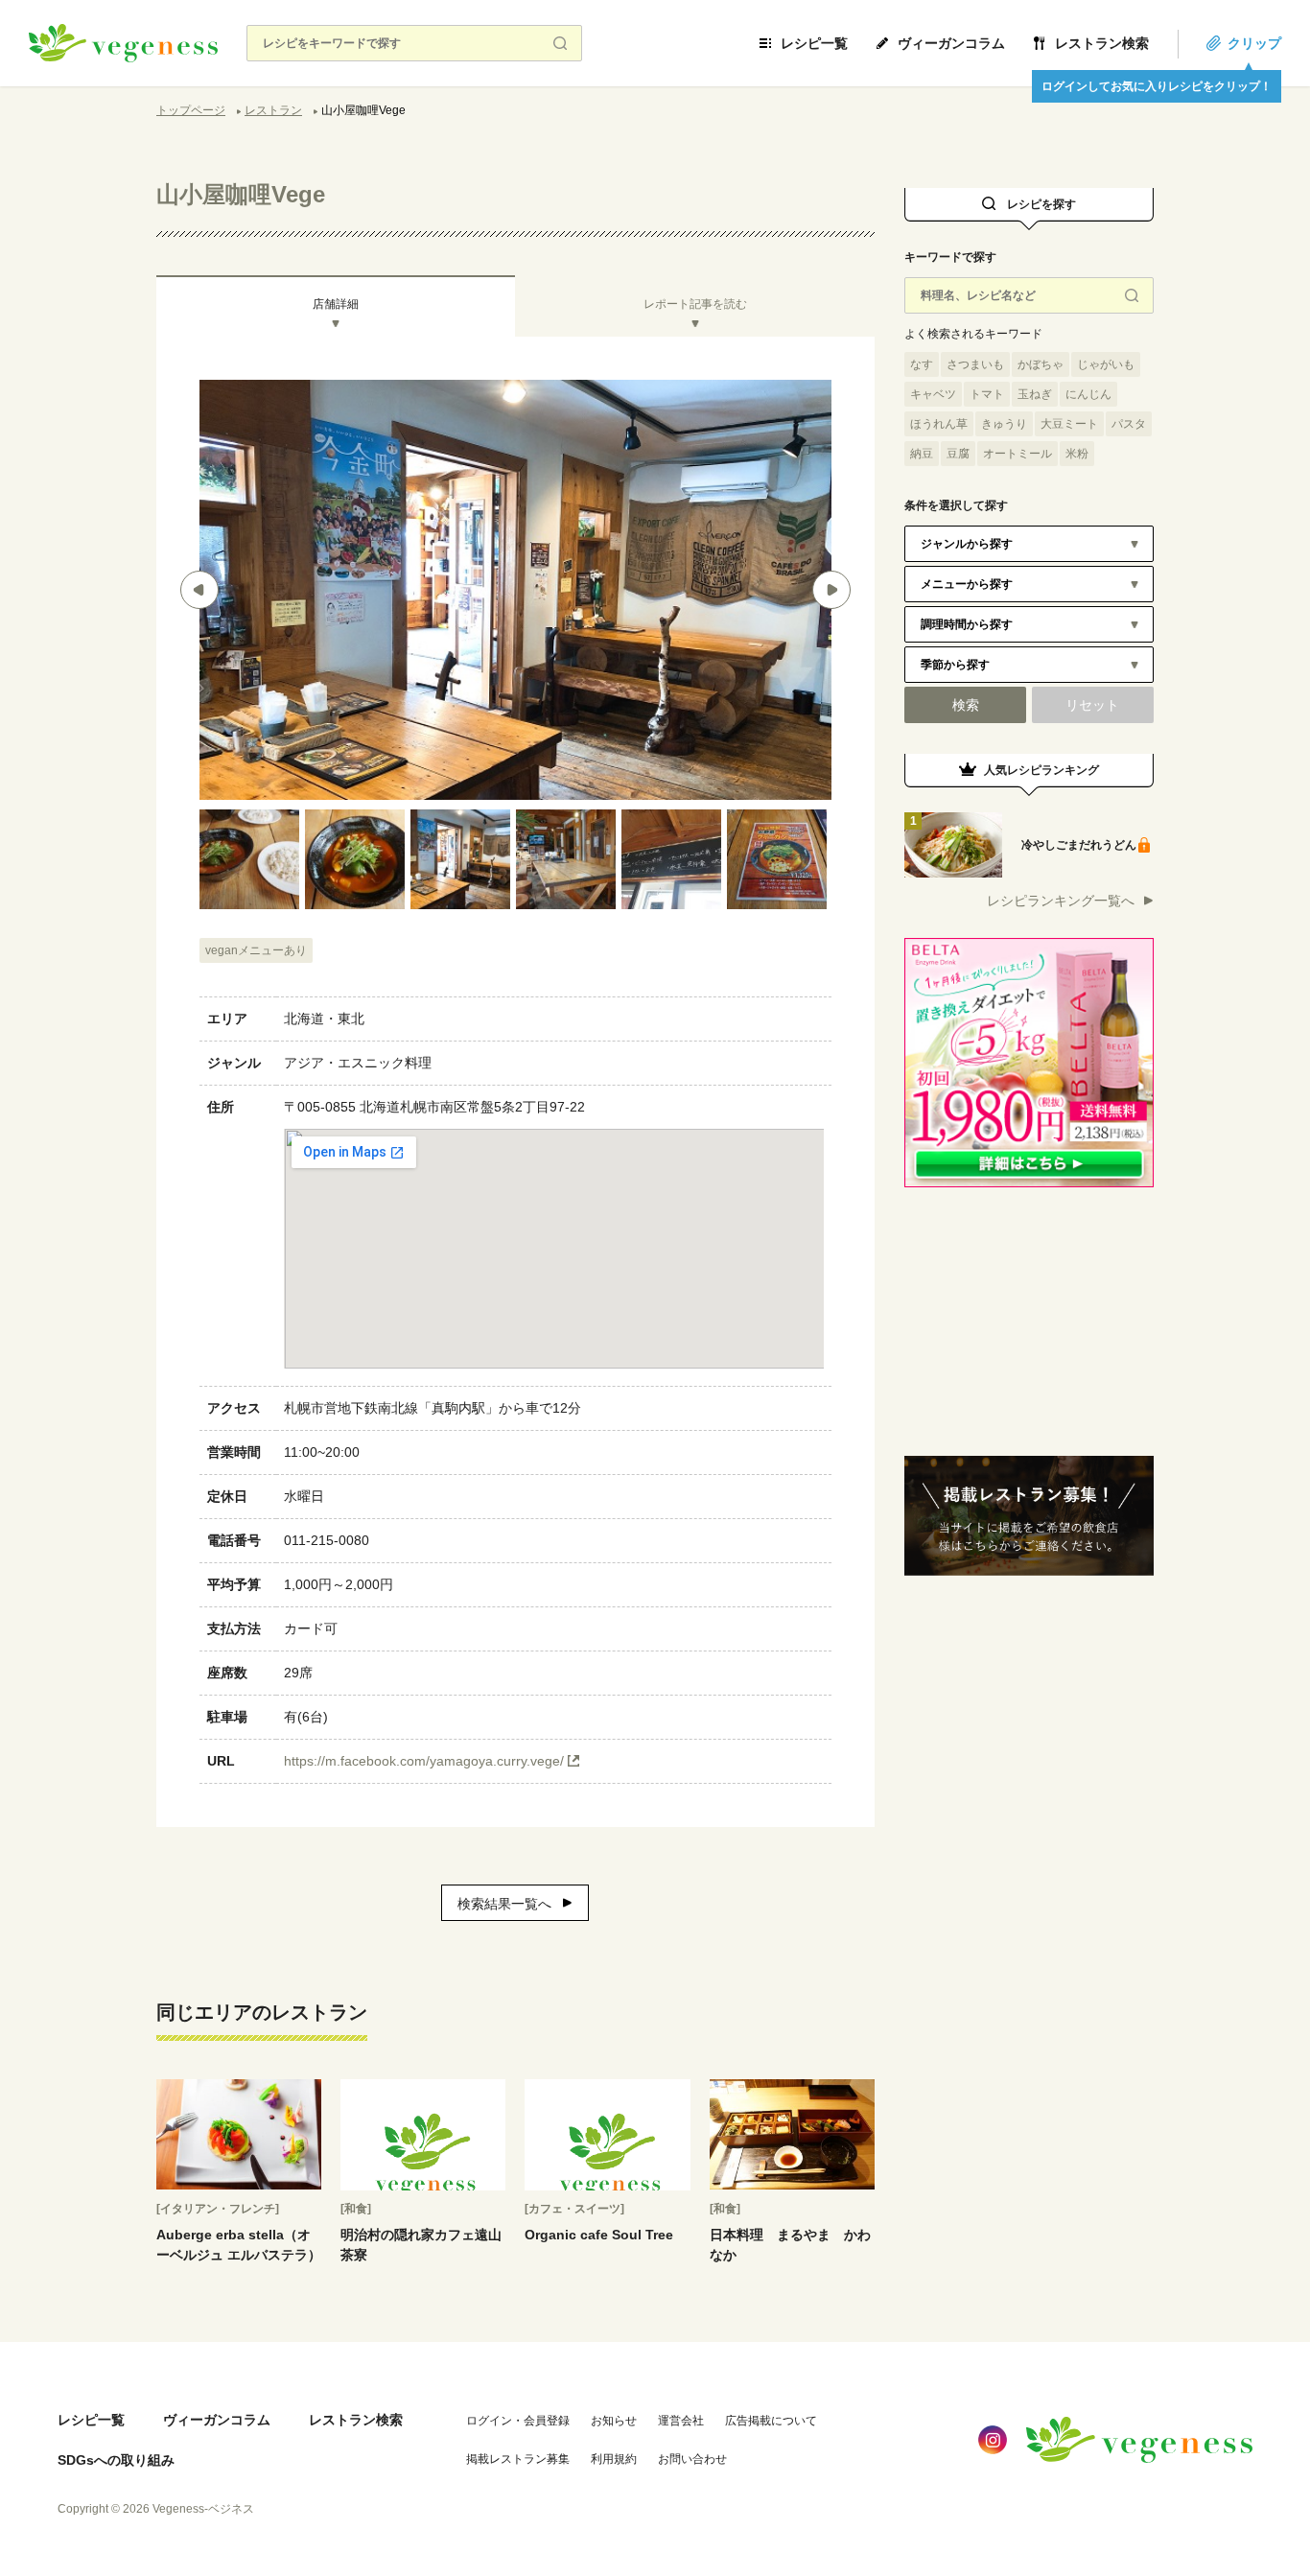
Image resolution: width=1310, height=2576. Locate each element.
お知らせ (614, 2421)
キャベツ (933, 394)
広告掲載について (771, 2421)
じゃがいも (1106, 364)
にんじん (1088, 394)
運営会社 (681, 2421)
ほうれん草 (939, 424)
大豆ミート (1069, 424)
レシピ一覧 (814, 43)
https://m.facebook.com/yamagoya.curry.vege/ (424, 1761)
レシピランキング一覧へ (1061, 901)
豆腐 (958, 454)
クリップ (1254, 43)
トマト (987, 394)
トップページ (191, 110)
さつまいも (975, 364)
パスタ (1129, 424)
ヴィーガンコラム (951, 43)
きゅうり (1004, 424)
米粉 (1077, 454)
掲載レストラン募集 (518, 2459)
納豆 (922, 454)
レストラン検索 (1102, 43)
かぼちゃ (1041, 364)
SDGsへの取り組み (116, 2460)
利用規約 (614, 2459)
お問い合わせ (692, 2459)
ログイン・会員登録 (518, 2421)
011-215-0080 (327, 1540)
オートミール (1018, 454)
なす (922, 364)
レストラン (273, 110)
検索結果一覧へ (504, 1904)
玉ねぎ (1035, 394)
